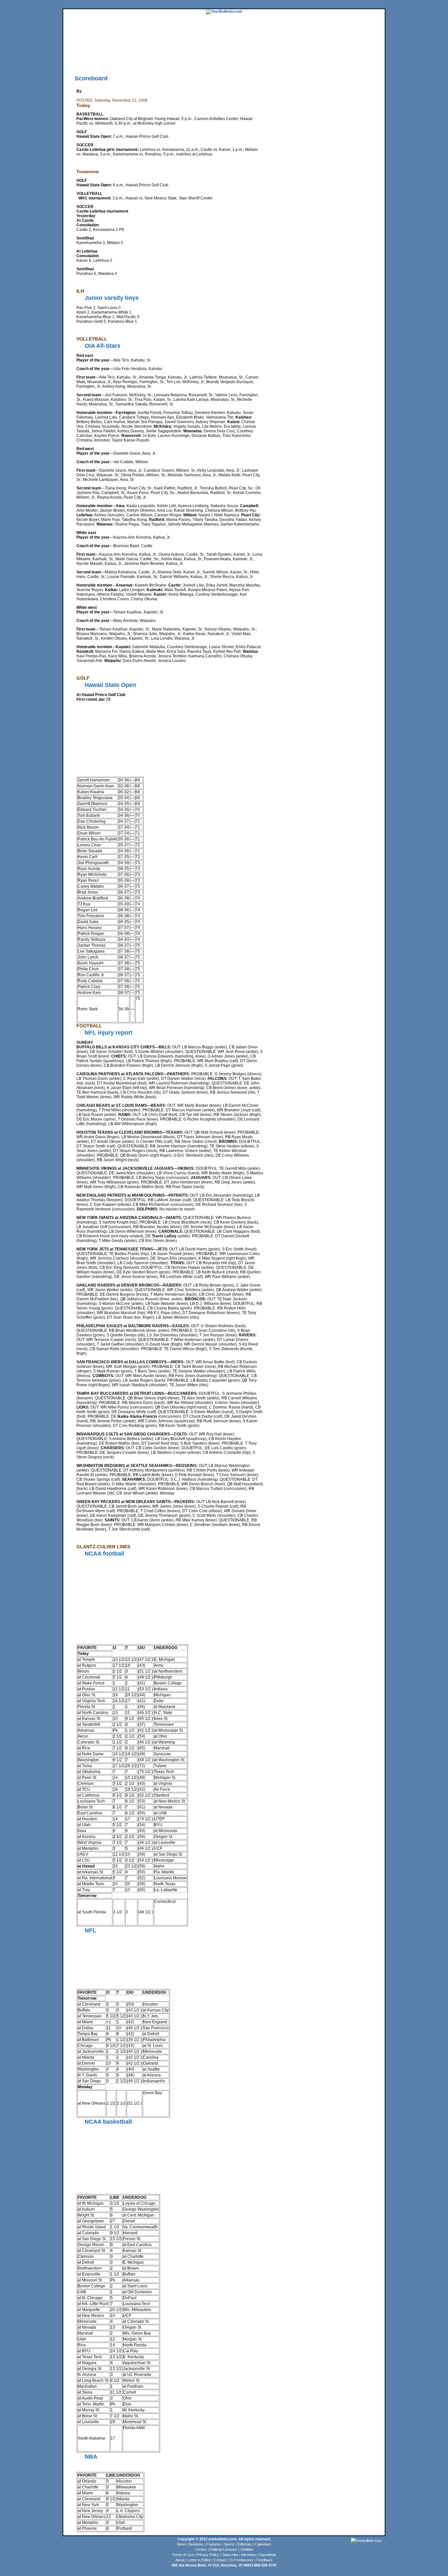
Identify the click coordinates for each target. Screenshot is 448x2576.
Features (214, 2544)
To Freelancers (241, 2560)
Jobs (351, 51)
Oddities (247, 2549)
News (181, 2544)
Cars (361, 51)
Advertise (248, 2555)
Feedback (265, 2560)
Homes (339, 51)
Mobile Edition (97, 61)
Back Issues (73, 61)
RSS (144, 61)
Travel (184, 51)
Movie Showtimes (125, 61)
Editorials (245, 2544)
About (180, 2560)
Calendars (263, 2544)
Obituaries (227, 61)
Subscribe (230, 2555)
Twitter (156, 61)
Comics (201, 2549)
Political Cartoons (224, 2549)
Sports (229, 2544)
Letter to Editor (199, 2560)
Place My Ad (206, 61)
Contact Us (247, 61)
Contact (220, 2560)
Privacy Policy (208, 2555)
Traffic (188, 61)
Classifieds (375, 51)
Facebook (172, 61)
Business (196, 2544)
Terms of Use (183, 2555)
